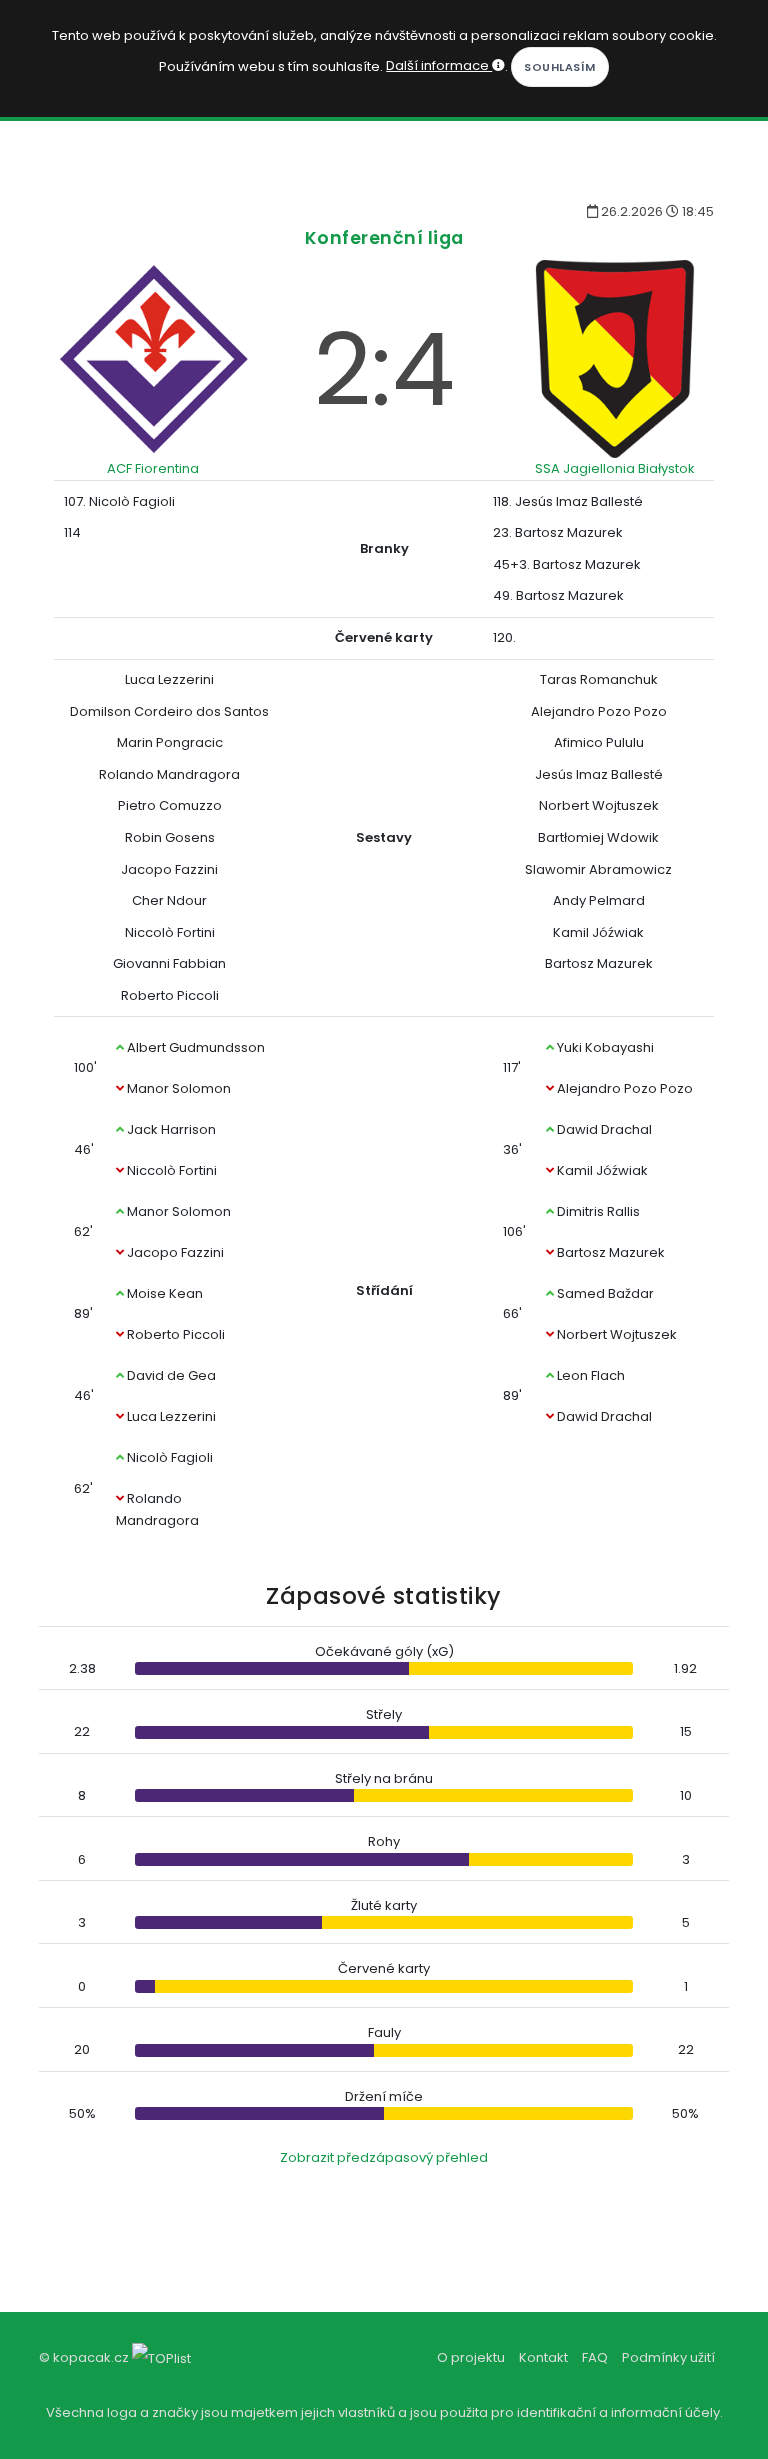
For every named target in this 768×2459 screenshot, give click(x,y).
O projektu (471, 2357)
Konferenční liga (384, 237)
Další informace (439, 65)
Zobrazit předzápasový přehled (384, 2157)
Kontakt (543, 2357)
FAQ (595, 2357)
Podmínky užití (668, 2357)
